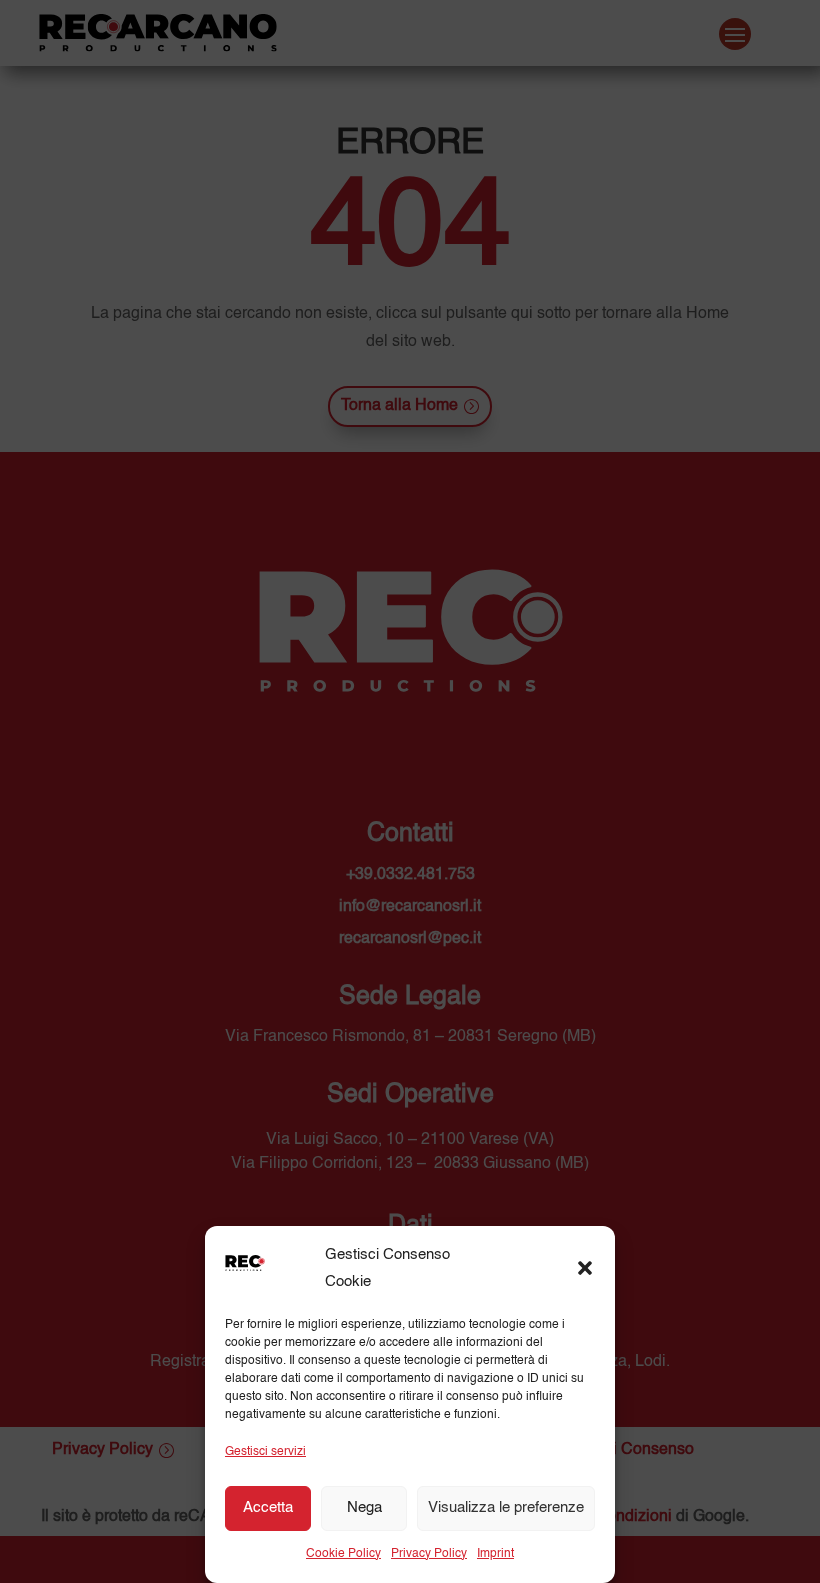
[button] (585, 1268)
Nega (364, 1507)
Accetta (268, 1507)
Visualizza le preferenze (506, 1507)
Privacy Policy (429, 1554)
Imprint (495, 1554)
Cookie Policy (343, 1554)
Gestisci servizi (265, 1452)
